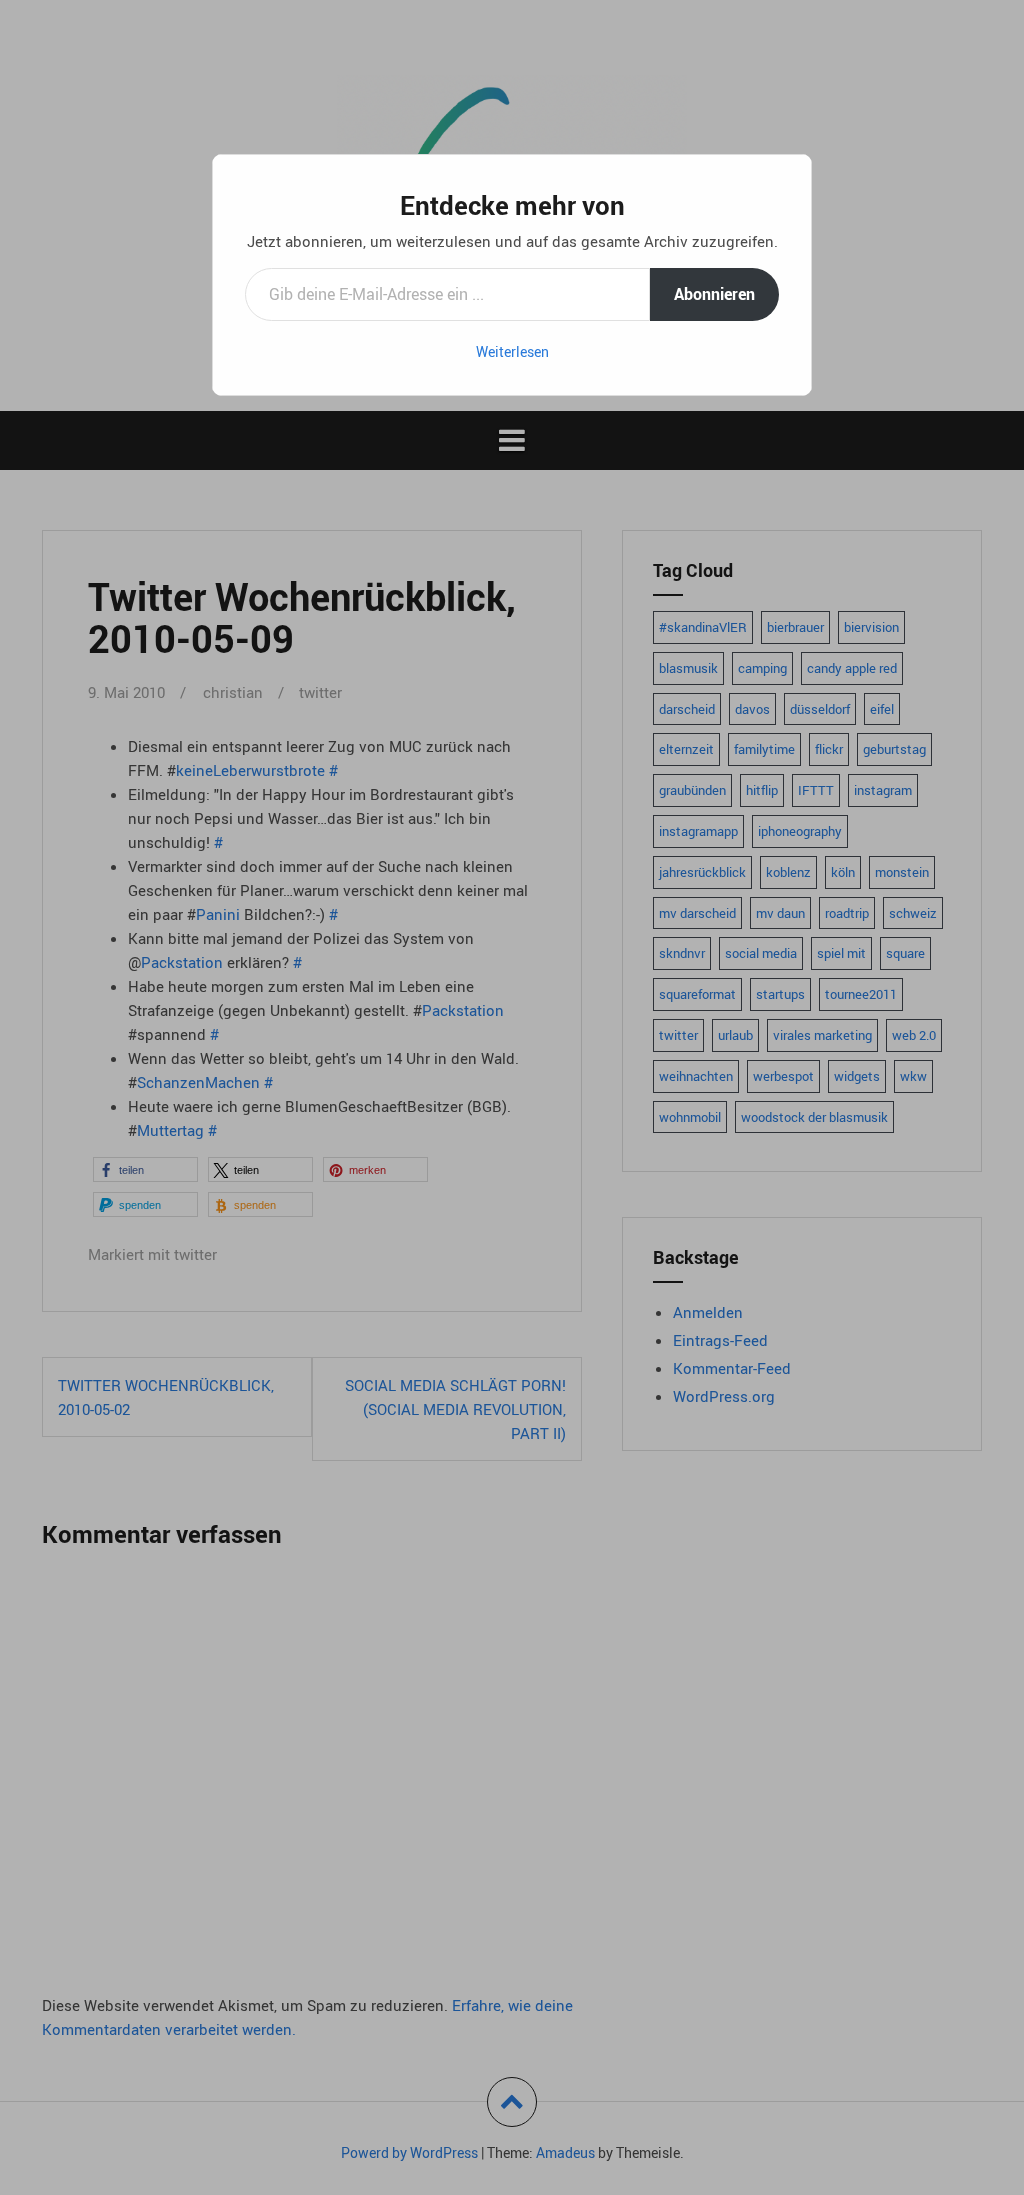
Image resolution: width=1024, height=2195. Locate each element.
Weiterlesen (512, 351)
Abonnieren (714, 294)
